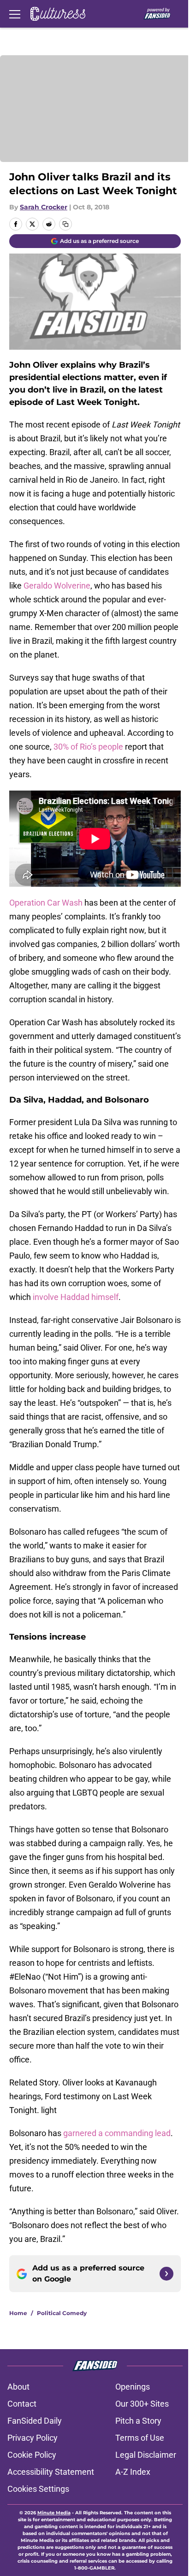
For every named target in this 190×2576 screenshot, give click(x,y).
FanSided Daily (35, 2421)
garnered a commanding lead (117, 2133)
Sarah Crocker (44, 207)
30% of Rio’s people (88, 747)
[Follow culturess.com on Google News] (166, 2274)
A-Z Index (133, 2472)
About (18, 2387)
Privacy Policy (33, 2438)
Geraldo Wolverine (57, 586)
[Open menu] (15, 14)
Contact (22, 2404)
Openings (133, 2387)
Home (18, 2313)
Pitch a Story (138, 2421)
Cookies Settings (38, 2489)
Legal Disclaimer (146, 2455)
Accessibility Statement (51, 2472)
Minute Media (54, 2513)
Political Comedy (62, 2313)
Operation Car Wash (46, 903)
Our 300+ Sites (142, 2404)
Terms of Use (140, 2438)
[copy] (65, 224)
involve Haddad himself (76, 1297)
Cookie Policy (32, 2455)
